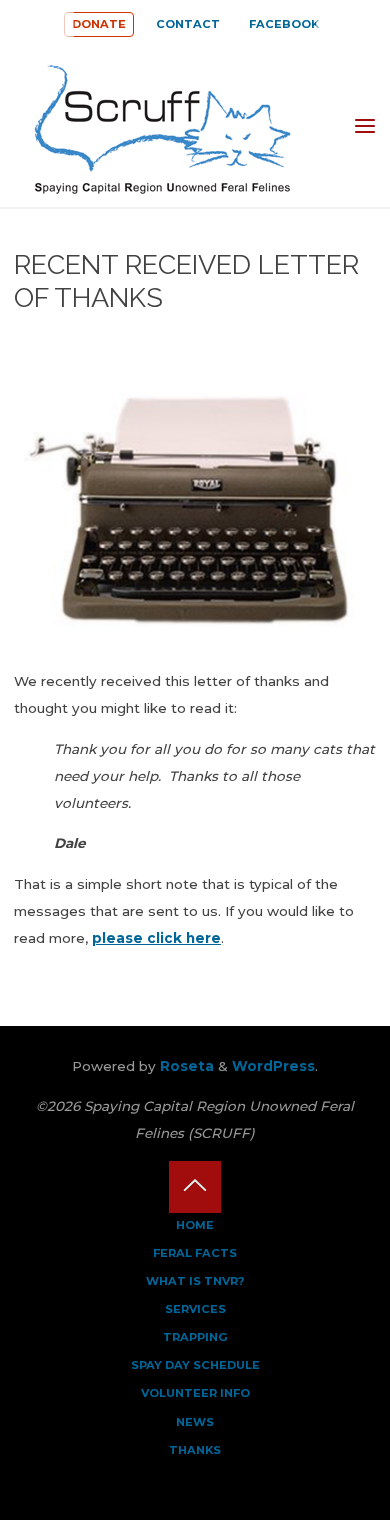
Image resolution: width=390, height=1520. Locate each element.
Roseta (185, 1066)
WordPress (273, 1066)
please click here (156, 938)
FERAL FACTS (195, 1253)
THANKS (195, 1450)
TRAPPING (195, 1337)
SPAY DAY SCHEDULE (195, 1365)
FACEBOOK (284, 24)
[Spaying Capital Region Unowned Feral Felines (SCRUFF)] (175, 126)
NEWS (195, 1422)
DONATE (99, 24)
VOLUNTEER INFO (195, 1393)
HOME (195, 1225)
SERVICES (195, 1309)
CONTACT (188, 24)
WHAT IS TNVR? (195, 1281)
